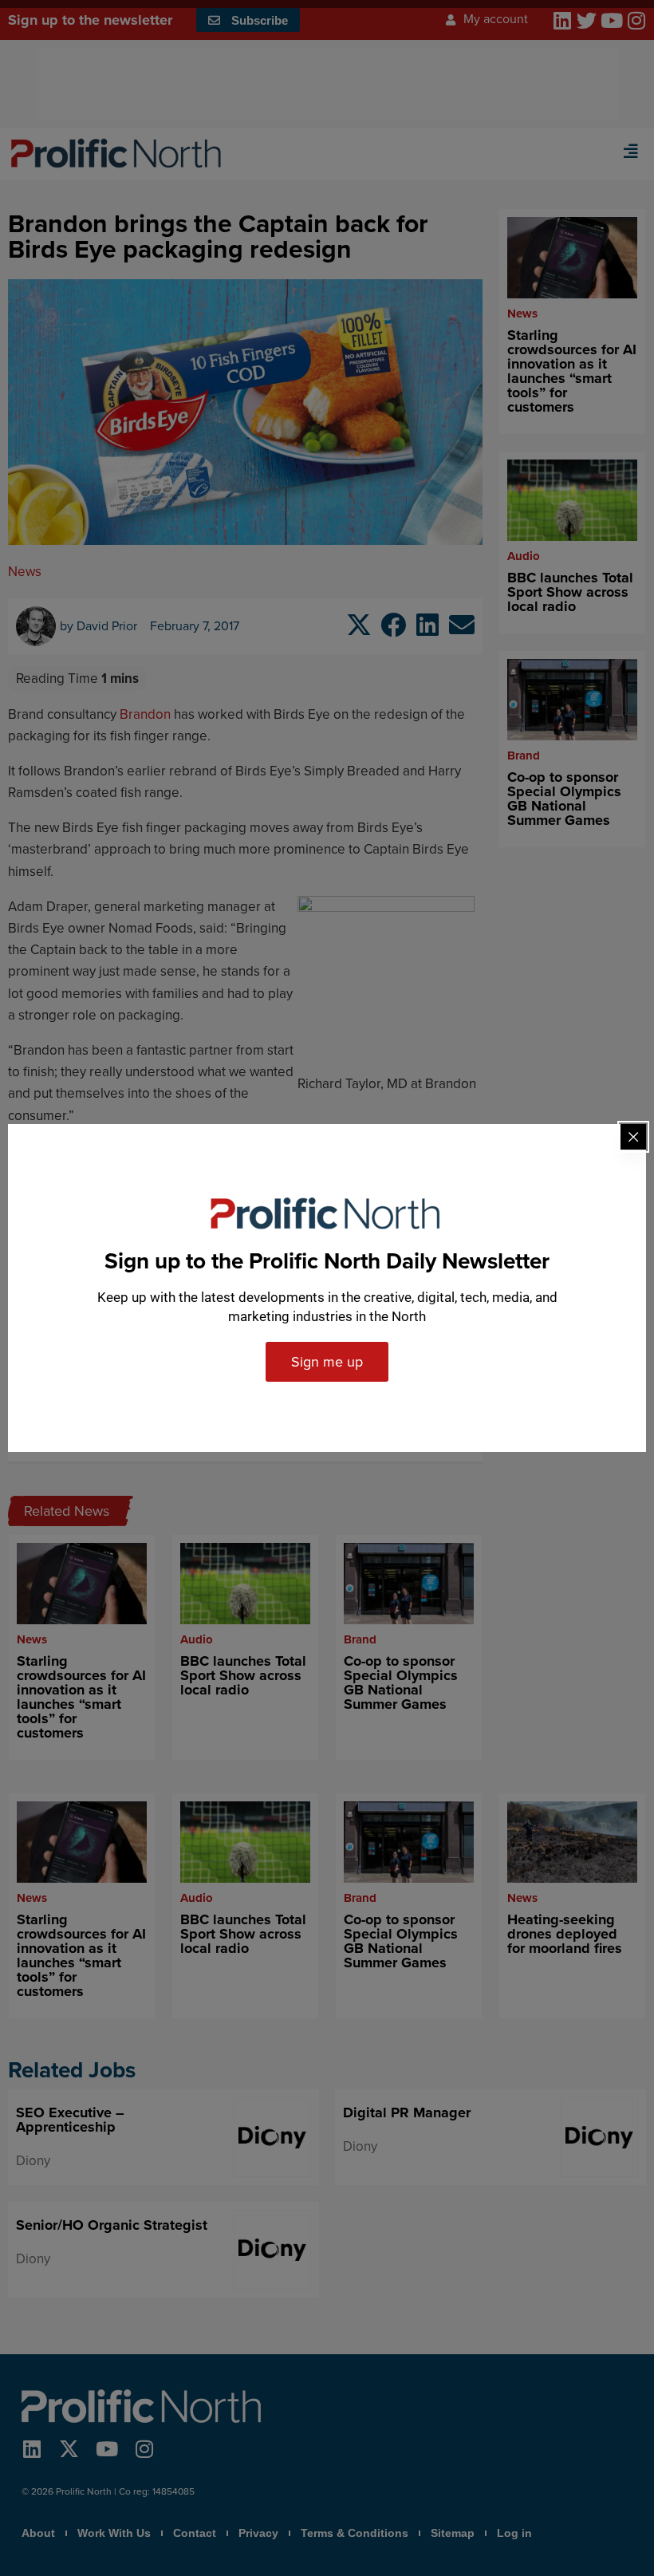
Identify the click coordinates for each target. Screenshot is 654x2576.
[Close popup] (633, 1137)
